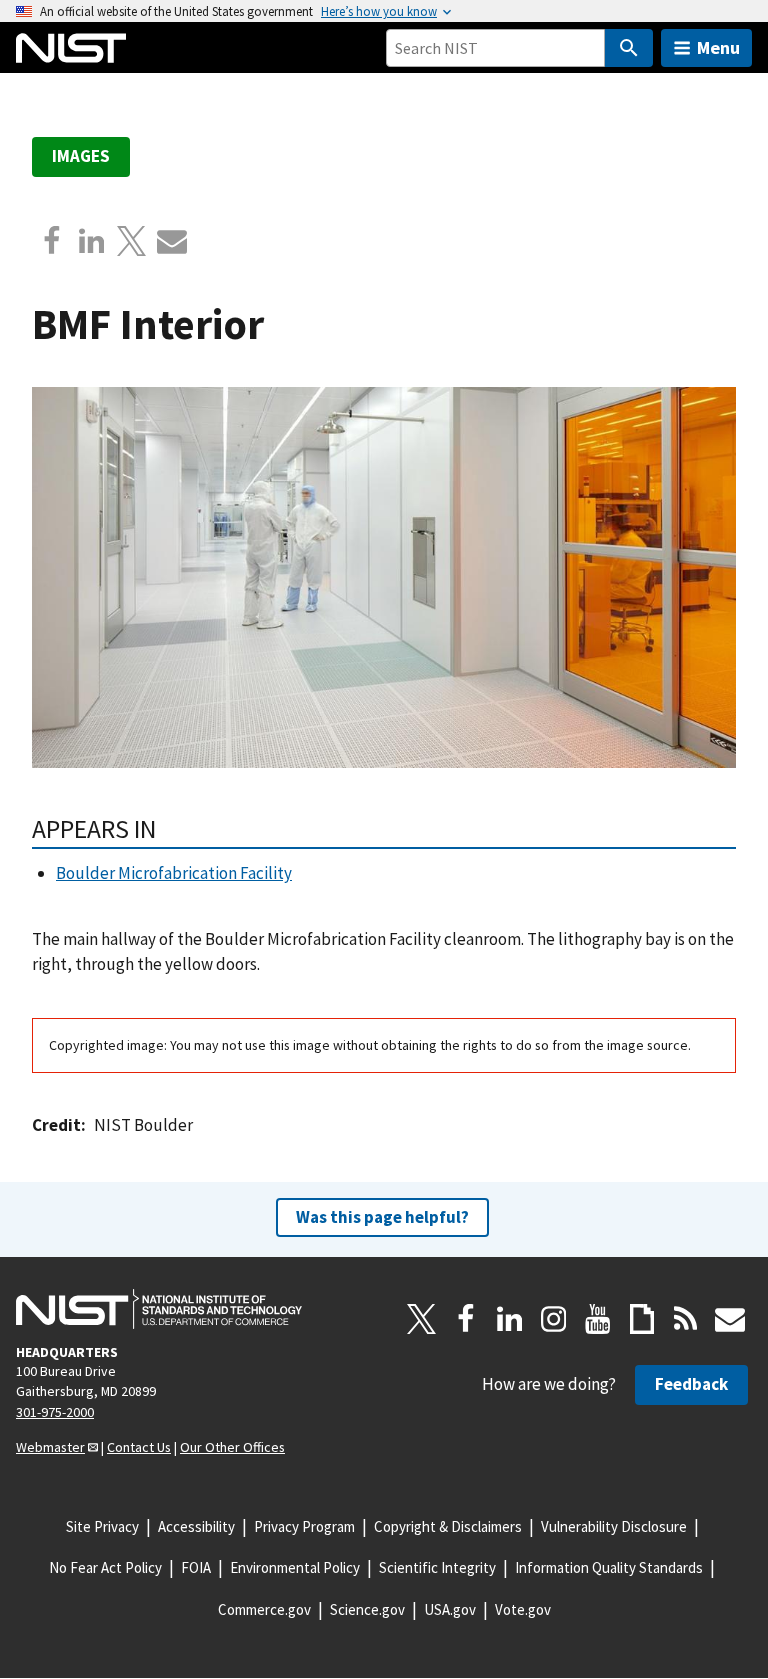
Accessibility (196, 1526)
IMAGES (81, 156)
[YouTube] (598, 1319)
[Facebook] (52, 241)
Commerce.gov (264, 1609)
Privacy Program (304, 1526)
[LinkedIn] (510, 1319)
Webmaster (50, 1447)
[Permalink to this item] (169, 829)
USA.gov (450, 1609)
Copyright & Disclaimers (448, 1526)
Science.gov (367, 1609)
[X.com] (132, 241)
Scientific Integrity (437, 1567)
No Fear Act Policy (105, 1567)
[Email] (172, 241)
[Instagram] (554, 1319)
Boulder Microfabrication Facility (174, 873)
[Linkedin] (92, 241)
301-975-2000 (55, 1412)
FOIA (196, 1567)
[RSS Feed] (686, 1319)
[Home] (71, 48)
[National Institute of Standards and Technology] (159, 1309)
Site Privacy (102, 1526)
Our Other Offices (232, 1447)
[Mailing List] (730, 1319)
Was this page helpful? (382, 1217)
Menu (718, 47)
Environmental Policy (295, 1567)
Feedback (691, 1384)
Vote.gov (523, 1609)
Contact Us (139, 1447)
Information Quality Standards (609, 1567)
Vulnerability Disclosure (614, 1526)
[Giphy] (642, 1319)
